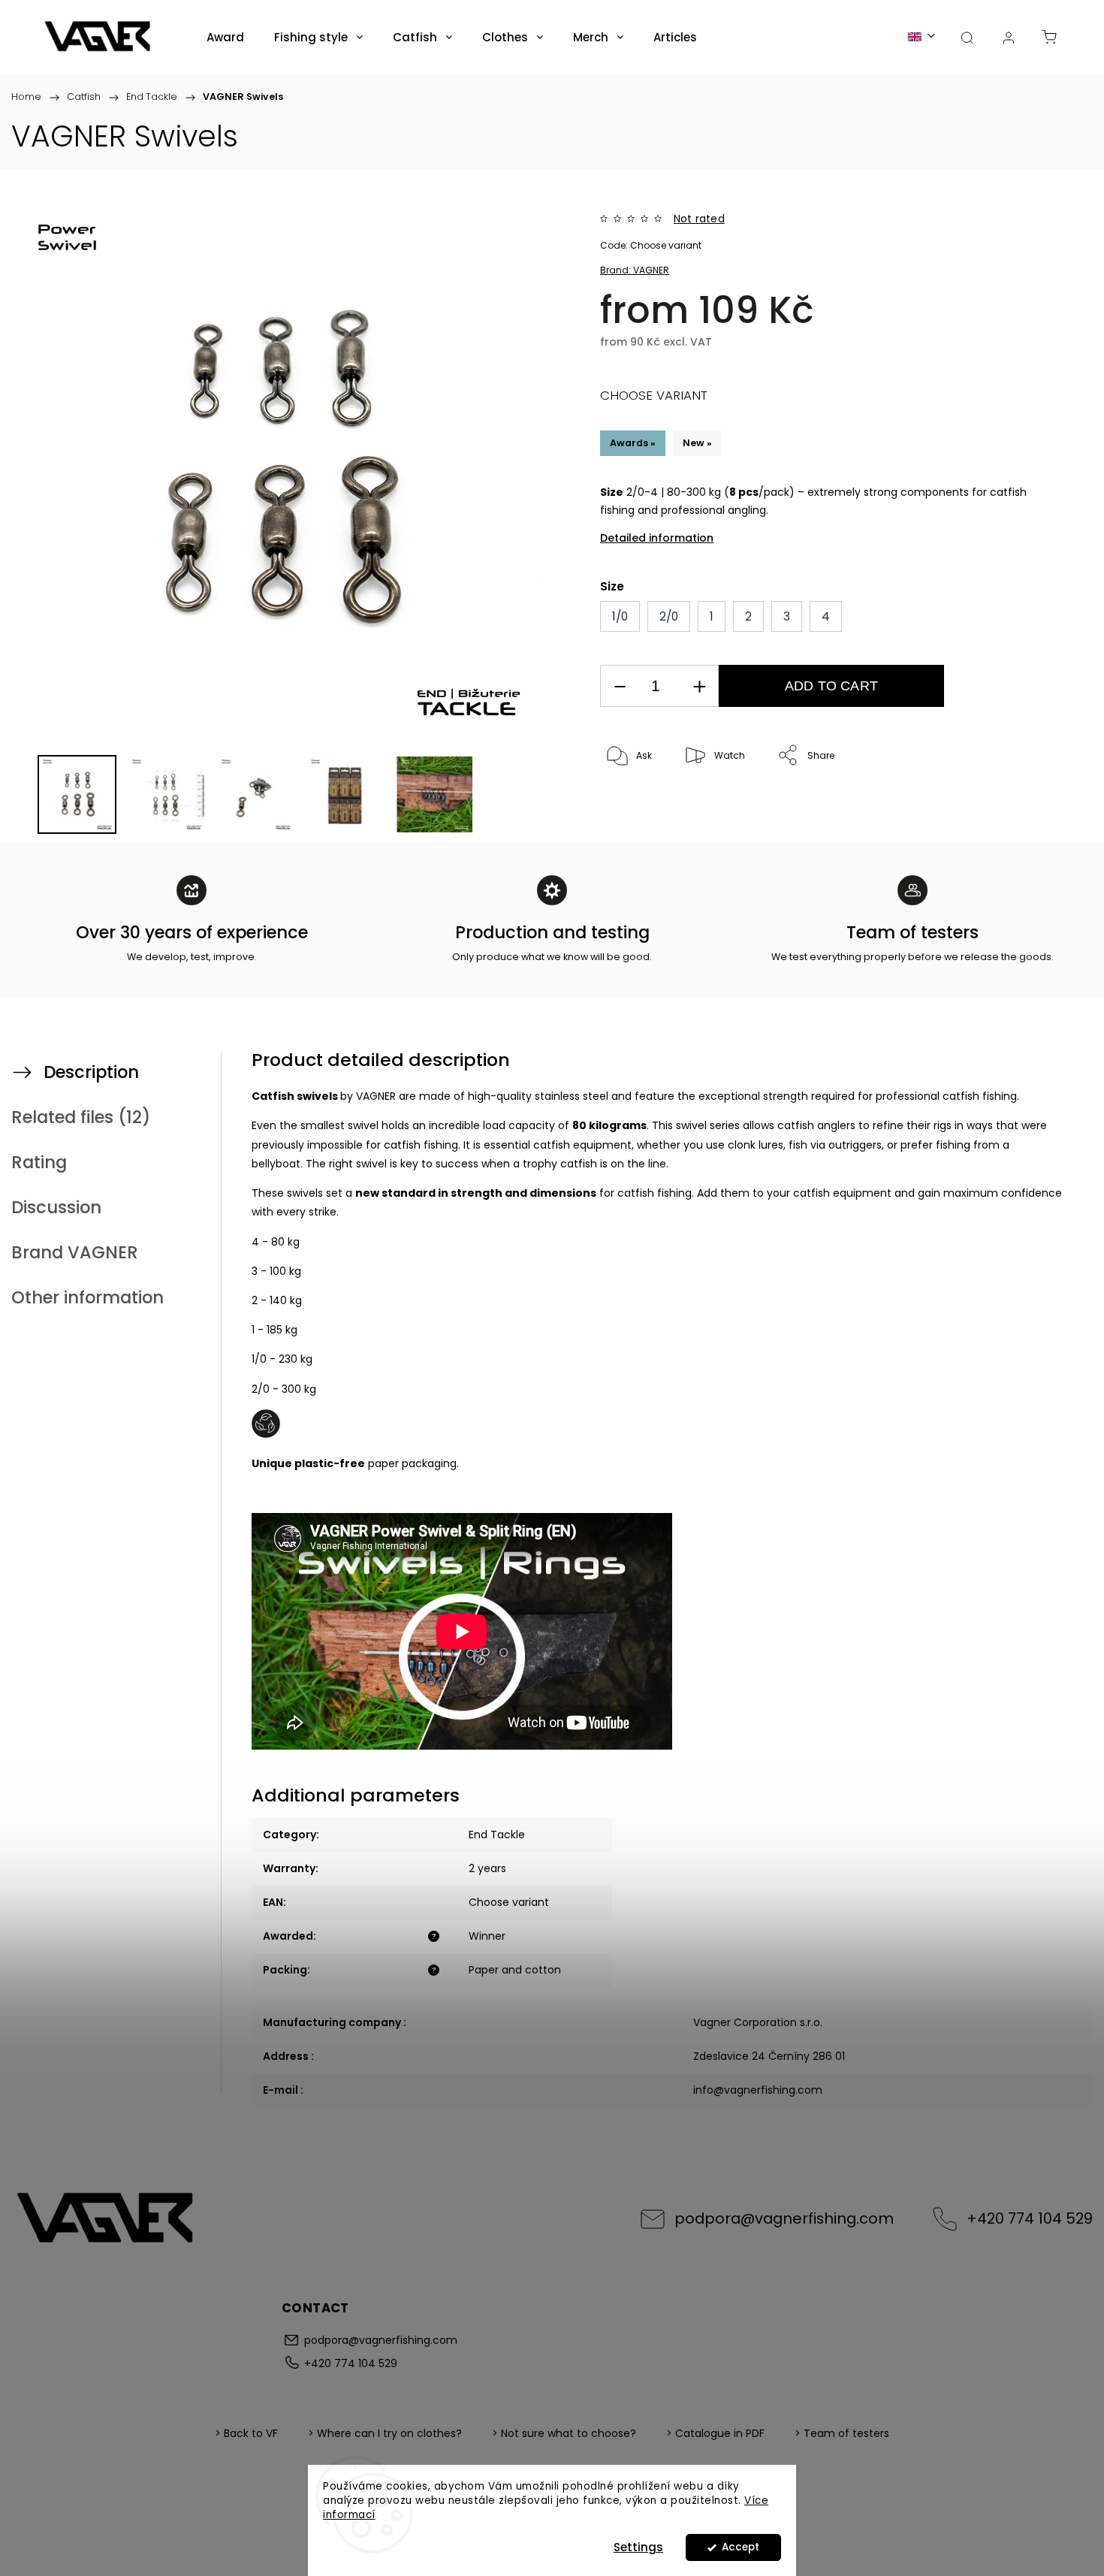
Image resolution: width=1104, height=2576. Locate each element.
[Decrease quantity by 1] (620, 686)
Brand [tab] (75, 1252)
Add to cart (831, 686)
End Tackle (497, 1835)
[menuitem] (225, 38)
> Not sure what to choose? (564, 2433)
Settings (638, 2547)
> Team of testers (842, 2433)
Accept (741, 2547)
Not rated (699, 219)
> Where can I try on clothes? (385, 2433)
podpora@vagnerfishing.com (784, 2218)
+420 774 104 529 (1030, 2218)
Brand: (635, 270)
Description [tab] (91, 1072)
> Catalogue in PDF (715, 2433)
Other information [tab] (87, 1297)
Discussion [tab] (56, 1207)
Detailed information (657, 538)
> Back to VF (246, 2433)
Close (1019, 806)
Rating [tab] (39, 1162)
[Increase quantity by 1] (699, 686)
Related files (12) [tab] (81, 1117)
